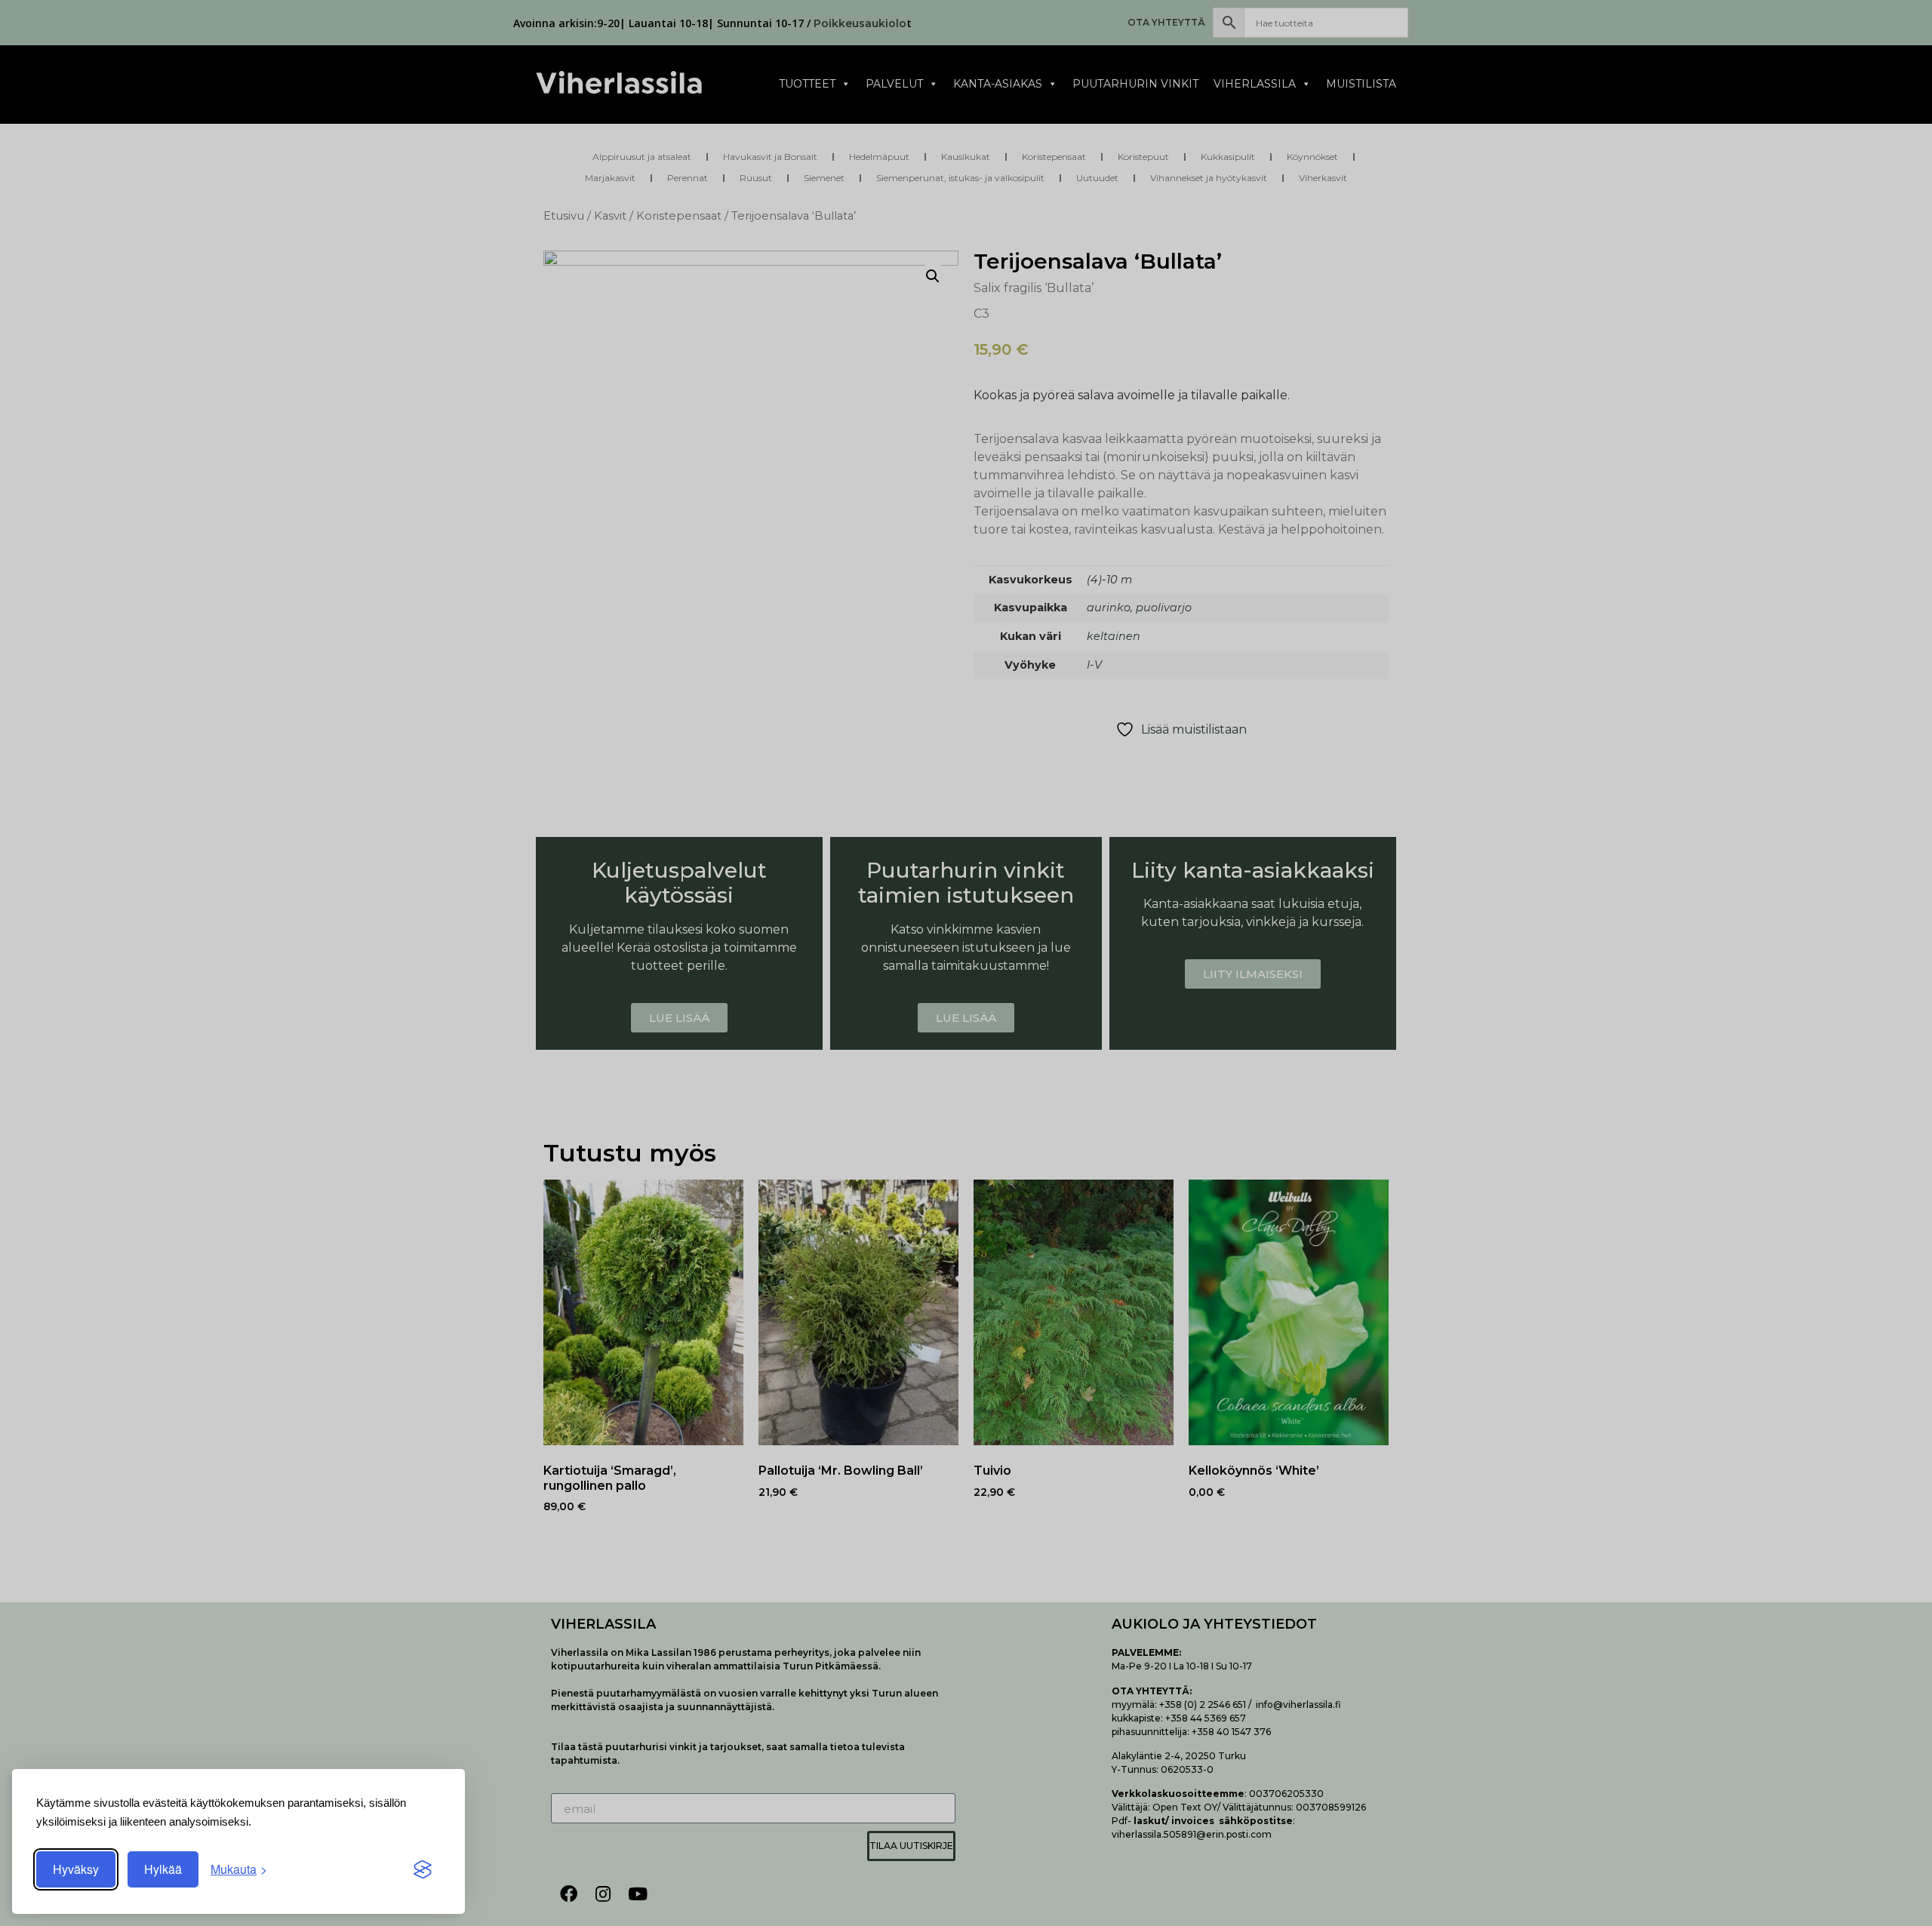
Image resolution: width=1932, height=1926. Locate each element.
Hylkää (163, 1869)
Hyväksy (76, 1869)
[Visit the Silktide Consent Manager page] (423, 1869)
